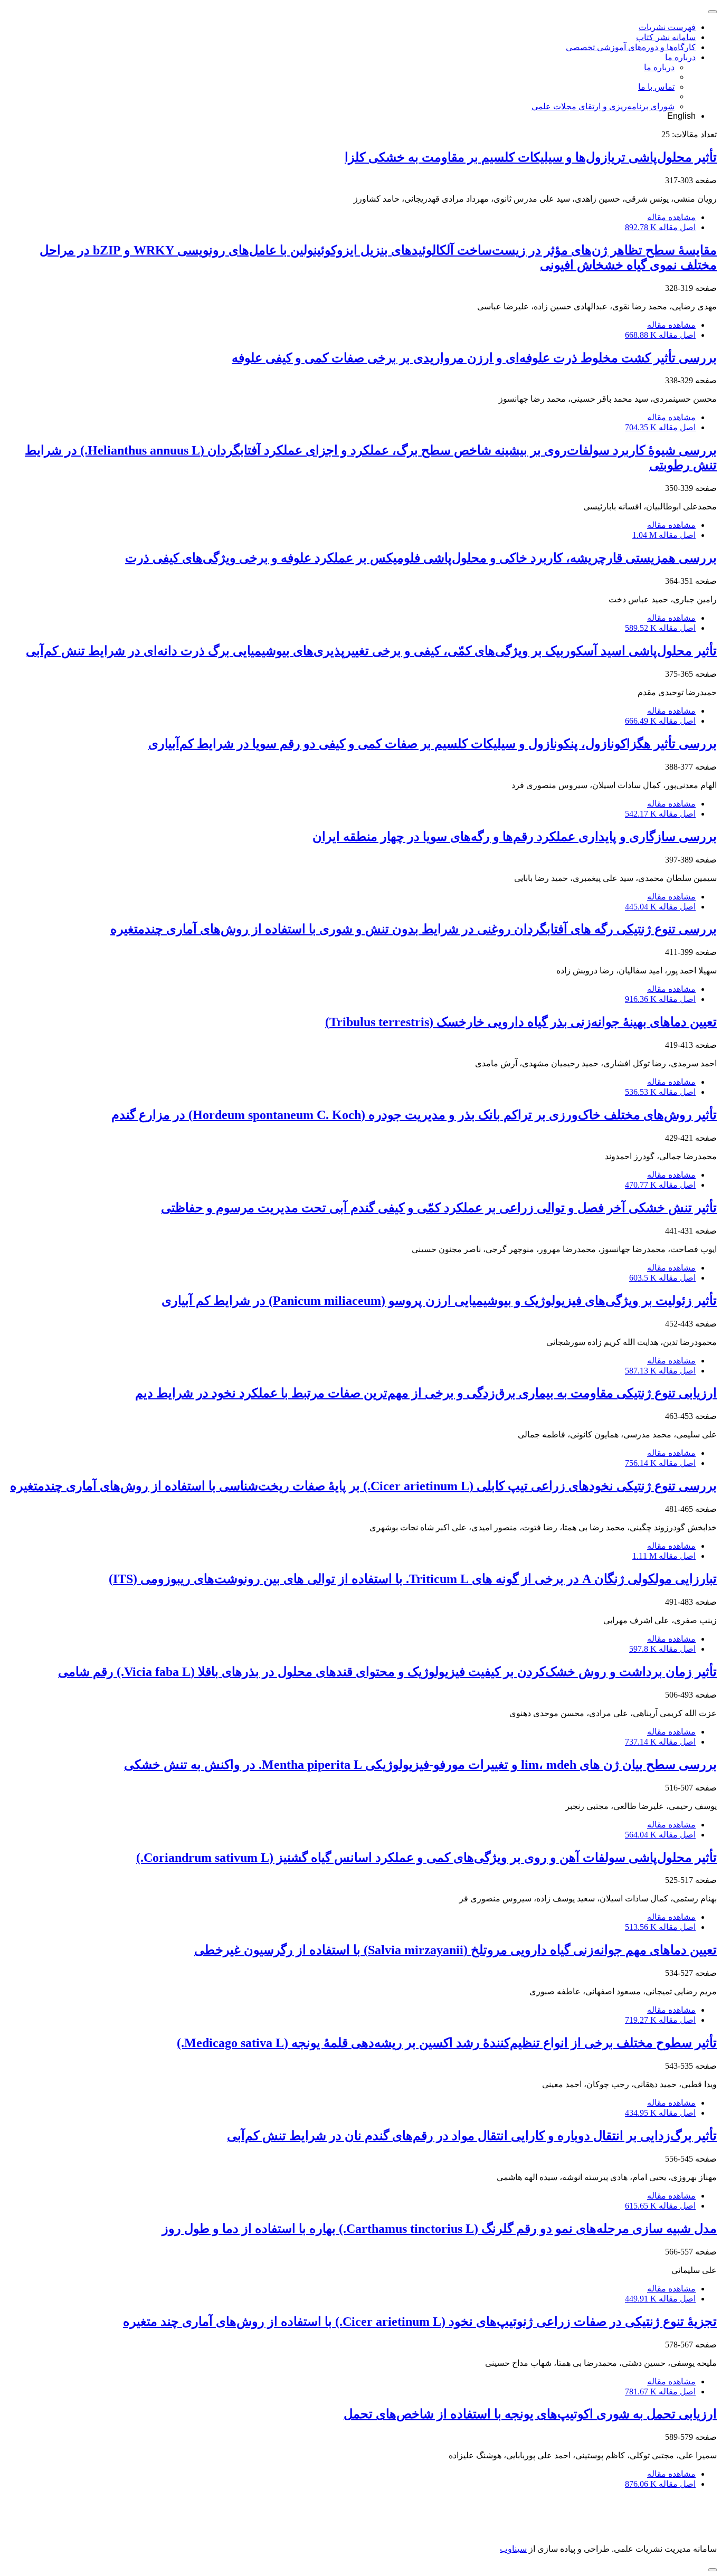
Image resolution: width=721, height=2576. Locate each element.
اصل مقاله (660, 227)
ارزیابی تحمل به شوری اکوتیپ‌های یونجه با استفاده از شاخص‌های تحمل (530, 2414)
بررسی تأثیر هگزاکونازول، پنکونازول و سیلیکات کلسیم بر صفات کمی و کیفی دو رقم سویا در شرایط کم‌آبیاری (433, 744)
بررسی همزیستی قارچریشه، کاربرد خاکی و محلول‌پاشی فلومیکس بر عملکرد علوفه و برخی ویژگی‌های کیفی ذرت (421, 558)
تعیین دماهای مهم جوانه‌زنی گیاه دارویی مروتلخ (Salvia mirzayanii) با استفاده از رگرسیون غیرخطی (456, 1950)
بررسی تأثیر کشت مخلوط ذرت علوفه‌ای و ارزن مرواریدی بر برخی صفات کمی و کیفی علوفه (474, 358)
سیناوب (513, 2549)
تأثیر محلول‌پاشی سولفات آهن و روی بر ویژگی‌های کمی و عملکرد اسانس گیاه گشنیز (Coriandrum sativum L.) (426, 1858)
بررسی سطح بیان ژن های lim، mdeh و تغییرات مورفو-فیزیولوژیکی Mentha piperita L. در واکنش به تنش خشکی (420, 1765)
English (681, 116)
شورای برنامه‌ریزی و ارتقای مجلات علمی (603, 106)
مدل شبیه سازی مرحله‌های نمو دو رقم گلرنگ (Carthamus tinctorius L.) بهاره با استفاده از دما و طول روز (439, 2229)
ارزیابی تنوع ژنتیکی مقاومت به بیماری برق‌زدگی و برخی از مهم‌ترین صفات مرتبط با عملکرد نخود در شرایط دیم (426, 1393)
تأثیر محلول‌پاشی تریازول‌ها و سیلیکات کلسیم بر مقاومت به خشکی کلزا (531, 157)
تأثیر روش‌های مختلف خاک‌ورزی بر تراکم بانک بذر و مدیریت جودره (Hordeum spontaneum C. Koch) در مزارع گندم (414, 1115)
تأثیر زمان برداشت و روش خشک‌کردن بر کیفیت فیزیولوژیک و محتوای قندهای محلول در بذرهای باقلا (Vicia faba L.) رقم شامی (387, 1672)
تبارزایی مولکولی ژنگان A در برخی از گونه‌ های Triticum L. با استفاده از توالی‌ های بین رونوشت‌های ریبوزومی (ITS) (413, 1579)
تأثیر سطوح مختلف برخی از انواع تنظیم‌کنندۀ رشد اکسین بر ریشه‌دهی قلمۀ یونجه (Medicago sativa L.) (447, 2043)
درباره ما (680, 57)
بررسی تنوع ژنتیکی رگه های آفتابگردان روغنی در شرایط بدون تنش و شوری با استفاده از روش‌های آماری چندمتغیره (414, 929)
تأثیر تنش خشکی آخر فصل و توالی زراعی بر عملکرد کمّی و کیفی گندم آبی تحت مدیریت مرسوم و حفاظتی (439, 1208)
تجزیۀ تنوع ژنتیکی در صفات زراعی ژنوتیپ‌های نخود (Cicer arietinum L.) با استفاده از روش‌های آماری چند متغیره (420, 2322)
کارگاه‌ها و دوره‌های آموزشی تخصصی (631, 47)
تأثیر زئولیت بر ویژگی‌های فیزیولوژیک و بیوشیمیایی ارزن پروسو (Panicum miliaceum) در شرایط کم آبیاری (439, 1301)
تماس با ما (656, 87)
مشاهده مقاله (671, 217)
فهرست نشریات (667, 27)
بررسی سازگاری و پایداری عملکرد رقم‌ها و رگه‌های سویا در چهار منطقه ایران (515, 837)
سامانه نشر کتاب (666, 37)
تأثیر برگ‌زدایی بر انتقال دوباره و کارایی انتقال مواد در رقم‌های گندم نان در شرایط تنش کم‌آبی (472, 2136)
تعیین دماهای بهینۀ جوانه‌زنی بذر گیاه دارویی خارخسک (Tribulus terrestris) (521, 1022)
